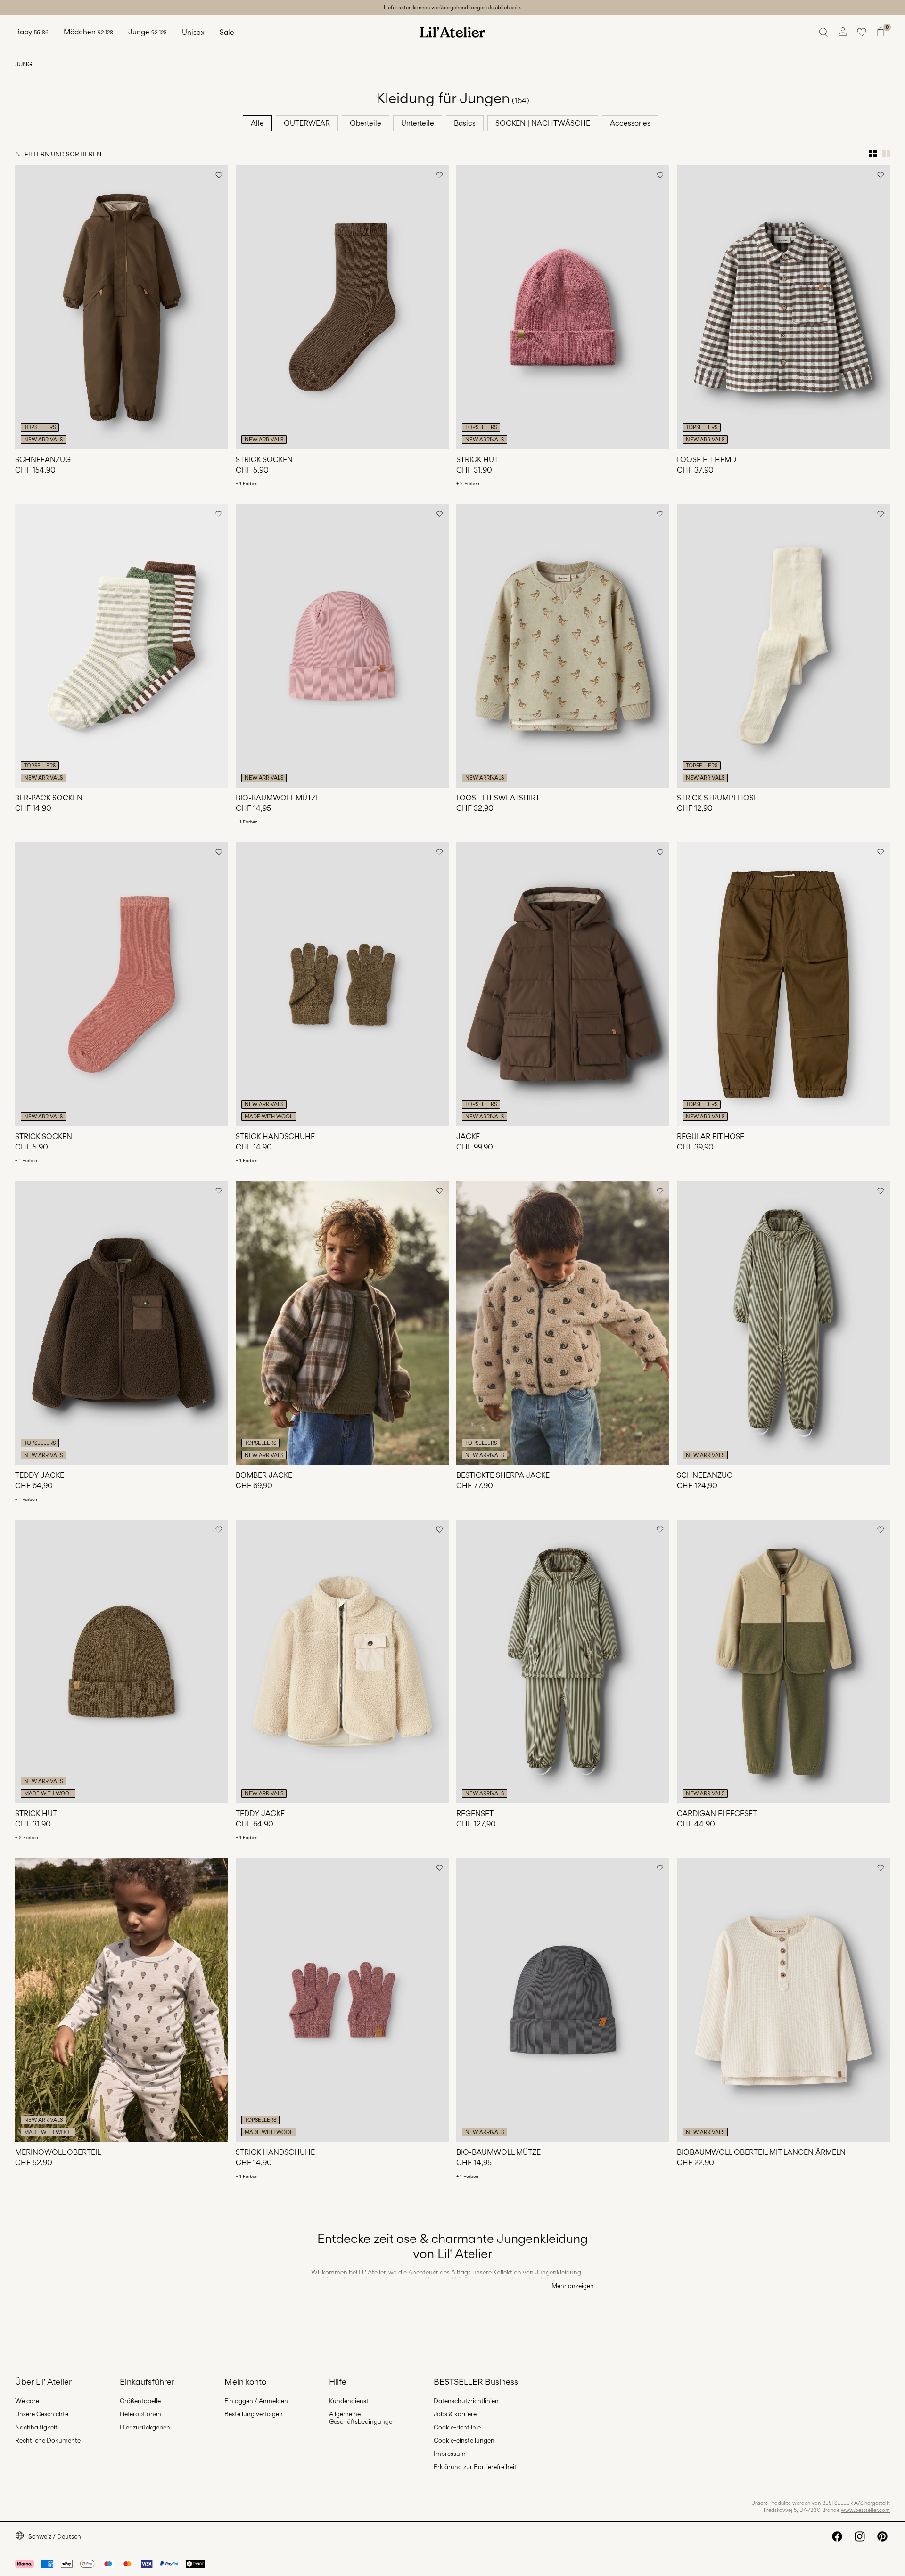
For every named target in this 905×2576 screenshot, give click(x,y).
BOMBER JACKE (264, 1475)
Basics (465, 123)
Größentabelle (140, 2401)
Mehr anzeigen (573, 2286)
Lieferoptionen (140, 2414)
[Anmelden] (843, 32)
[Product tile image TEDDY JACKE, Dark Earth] (122, 1323)
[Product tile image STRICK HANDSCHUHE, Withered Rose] (342, 2000)
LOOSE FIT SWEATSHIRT (498, 798)
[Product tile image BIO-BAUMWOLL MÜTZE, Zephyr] (342, 646)
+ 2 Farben (468, 483)
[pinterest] (882, 2536)
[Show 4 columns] (873, 154)
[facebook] (837, 2536)
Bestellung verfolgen (254, 2414)
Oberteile (366, 123)
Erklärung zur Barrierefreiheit (475, 2467)
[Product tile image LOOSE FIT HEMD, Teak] (783, 307)
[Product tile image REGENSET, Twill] (563, 1662)
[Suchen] (824, 32)
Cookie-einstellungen (464, 2440)
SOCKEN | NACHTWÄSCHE (543, 123)
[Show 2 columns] (886, 154)
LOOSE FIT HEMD (707, 460)
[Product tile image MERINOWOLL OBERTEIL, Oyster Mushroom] (122, 2000)
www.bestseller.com (865, 2510)
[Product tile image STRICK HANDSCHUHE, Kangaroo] (342, 984)
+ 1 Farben (247, 483)
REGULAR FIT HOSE (711, 1137)
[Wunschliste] (862, 32)
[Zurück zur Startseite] (452, 32)
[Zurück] (24, 307)
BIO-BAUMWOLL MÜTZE (278, 798)
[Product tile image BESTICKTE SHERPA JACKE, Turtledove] (563, 1323)
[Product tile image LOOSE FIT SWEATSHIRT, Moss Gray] (563, 646)
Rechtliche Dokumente (48, 2440)
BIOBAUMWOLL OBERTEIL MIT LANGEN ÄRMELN (761, 2152)
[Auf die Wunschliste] (219, 175)
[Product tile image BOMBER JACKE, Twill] (342, 1323)
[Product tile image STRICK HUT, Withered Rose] (563, 307)
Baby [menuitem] (32, 32)
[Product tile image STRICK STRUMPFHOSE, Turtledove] (783, 646)
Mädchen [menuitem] (88, 32)
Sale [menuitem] (227, 32)
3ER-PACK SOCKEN (49, 798)
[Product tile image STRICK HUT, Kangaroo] (122, 1662)
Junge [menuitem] (148, 32)
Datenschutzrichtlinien (466, 2401)
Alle (257, 123)
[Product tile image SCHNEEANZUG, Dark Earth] (122, 307)
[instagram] (860, 2536)
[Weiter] (220, 307)
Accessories (630, 123)
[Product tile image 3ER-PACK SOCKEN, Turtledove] (122, 646)
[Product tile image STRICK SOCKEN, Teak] (342, 307)
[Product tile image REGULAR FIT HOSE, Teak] (783, 984)
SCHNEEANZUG (43, 460)
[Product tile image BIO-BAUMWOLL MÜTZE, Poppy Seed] (563, 2000)
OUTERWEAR (307, 123)
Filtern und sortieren (63, 154)
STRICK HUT (477, 460)
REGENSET (475, 1814)
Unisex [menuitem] (193, 32)
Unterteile (418, 123)
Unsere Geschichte (42, 2414)
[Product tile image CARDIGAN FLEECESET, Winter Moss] (783, 1662)
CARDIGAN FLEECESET (717, 1814)
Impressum (450, 2454)
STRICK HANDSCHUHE (275, 1137)
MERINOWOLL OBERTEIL (58, 2152)
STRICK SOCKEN (264, 460)
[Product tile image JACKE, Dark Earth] (563, 984)
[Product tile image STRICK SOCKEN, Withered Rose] (122, 984)
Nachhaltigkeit (36, 2427)
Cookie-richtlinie (457, 2427)
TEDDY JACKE (40, 1475)
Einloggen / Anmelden (256, 2401)
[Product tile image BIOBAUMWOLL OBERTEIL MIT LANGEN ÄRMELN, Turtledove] (783, 2000)
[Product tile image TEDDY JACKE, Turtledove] (342, 1662)
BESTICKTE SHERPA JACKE (503, 1475)
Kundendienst (349, 2401)
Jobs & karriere (455, 2414)
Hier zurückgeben (145, 2427)
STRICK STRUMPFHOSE (717, 798)
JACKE (468, 1137)
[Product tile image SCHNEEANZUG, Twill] (783, 1323)
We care (27, 2401)
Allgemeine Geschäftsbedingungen (362, 2418)
